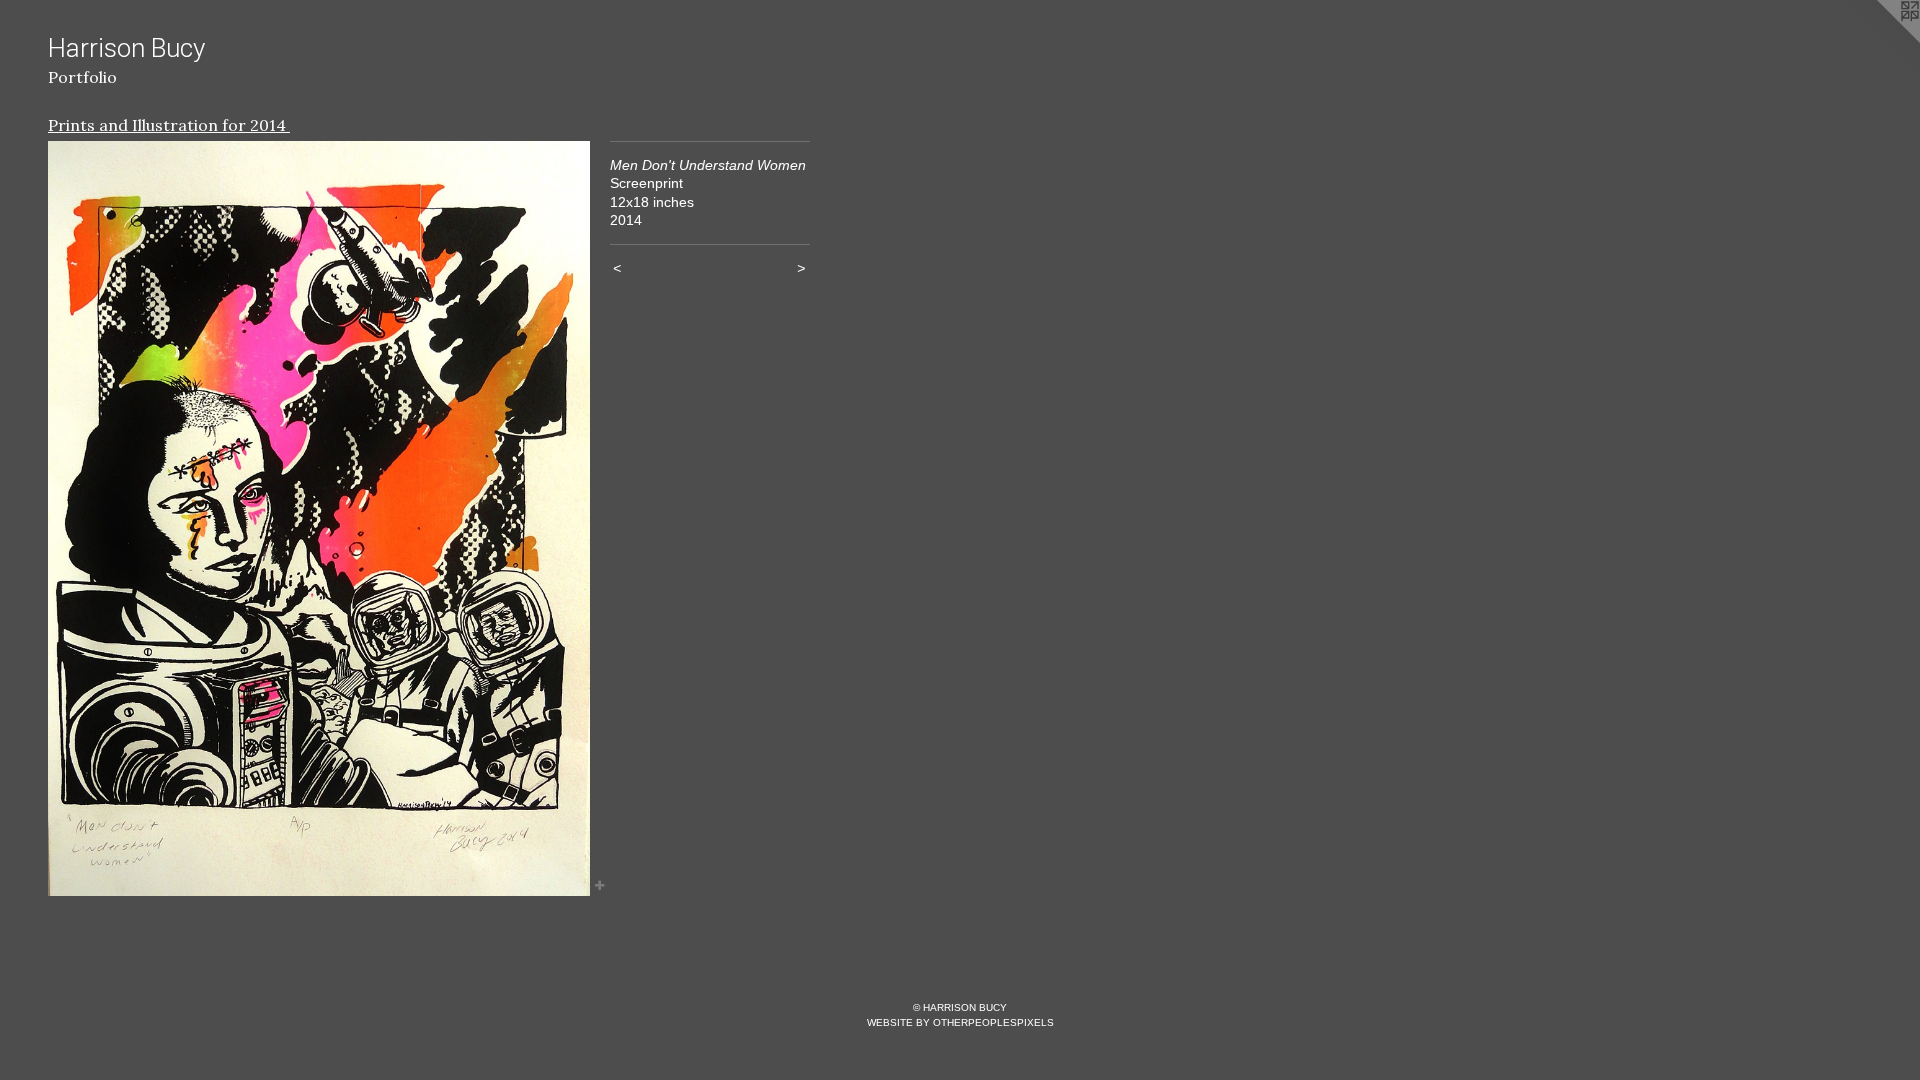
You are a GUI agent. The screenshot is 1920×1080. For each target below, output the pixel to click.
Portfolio (82, 77)
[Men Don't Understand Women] (319, 519)
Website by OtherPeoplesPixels (960, 1022)
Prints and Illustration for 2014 (169, 125)
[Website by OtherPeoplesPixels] (1880, 40)
